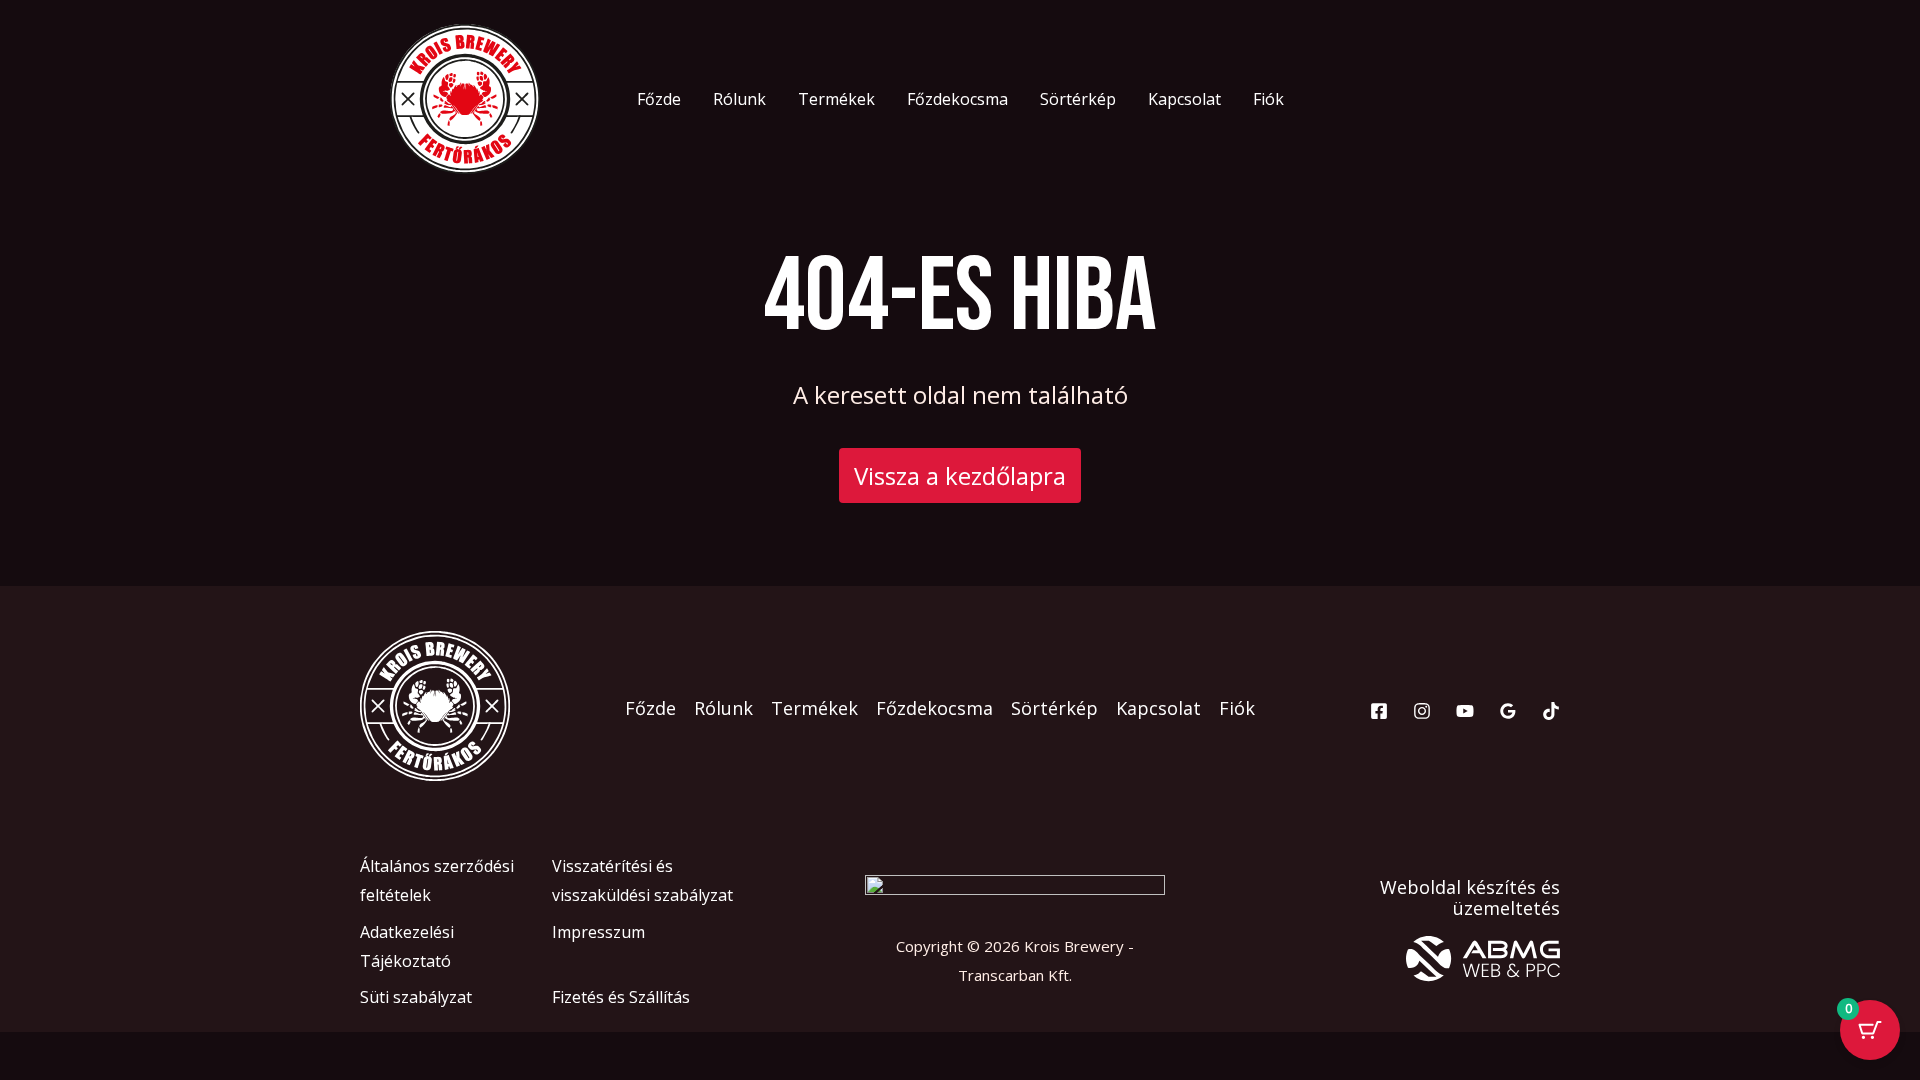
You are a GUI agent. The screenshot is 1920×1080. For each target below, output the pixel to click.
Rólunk (739, 99)
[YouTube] (1465, 711)
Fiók (1268, 99)
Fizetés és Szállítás (621, 997)
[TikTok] (1551, 711)
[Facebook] (1379, 711)
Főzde (659, 99)
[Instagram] (1422, 711)
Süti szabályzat (416, 997)
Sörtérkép (1078, 99)
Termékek (836, 99)
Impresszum (598, 932)
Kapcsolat (1184, 99)
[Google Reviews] (1508, 711)
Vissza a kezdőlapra (960, 475)
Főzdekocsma (957, 99)
